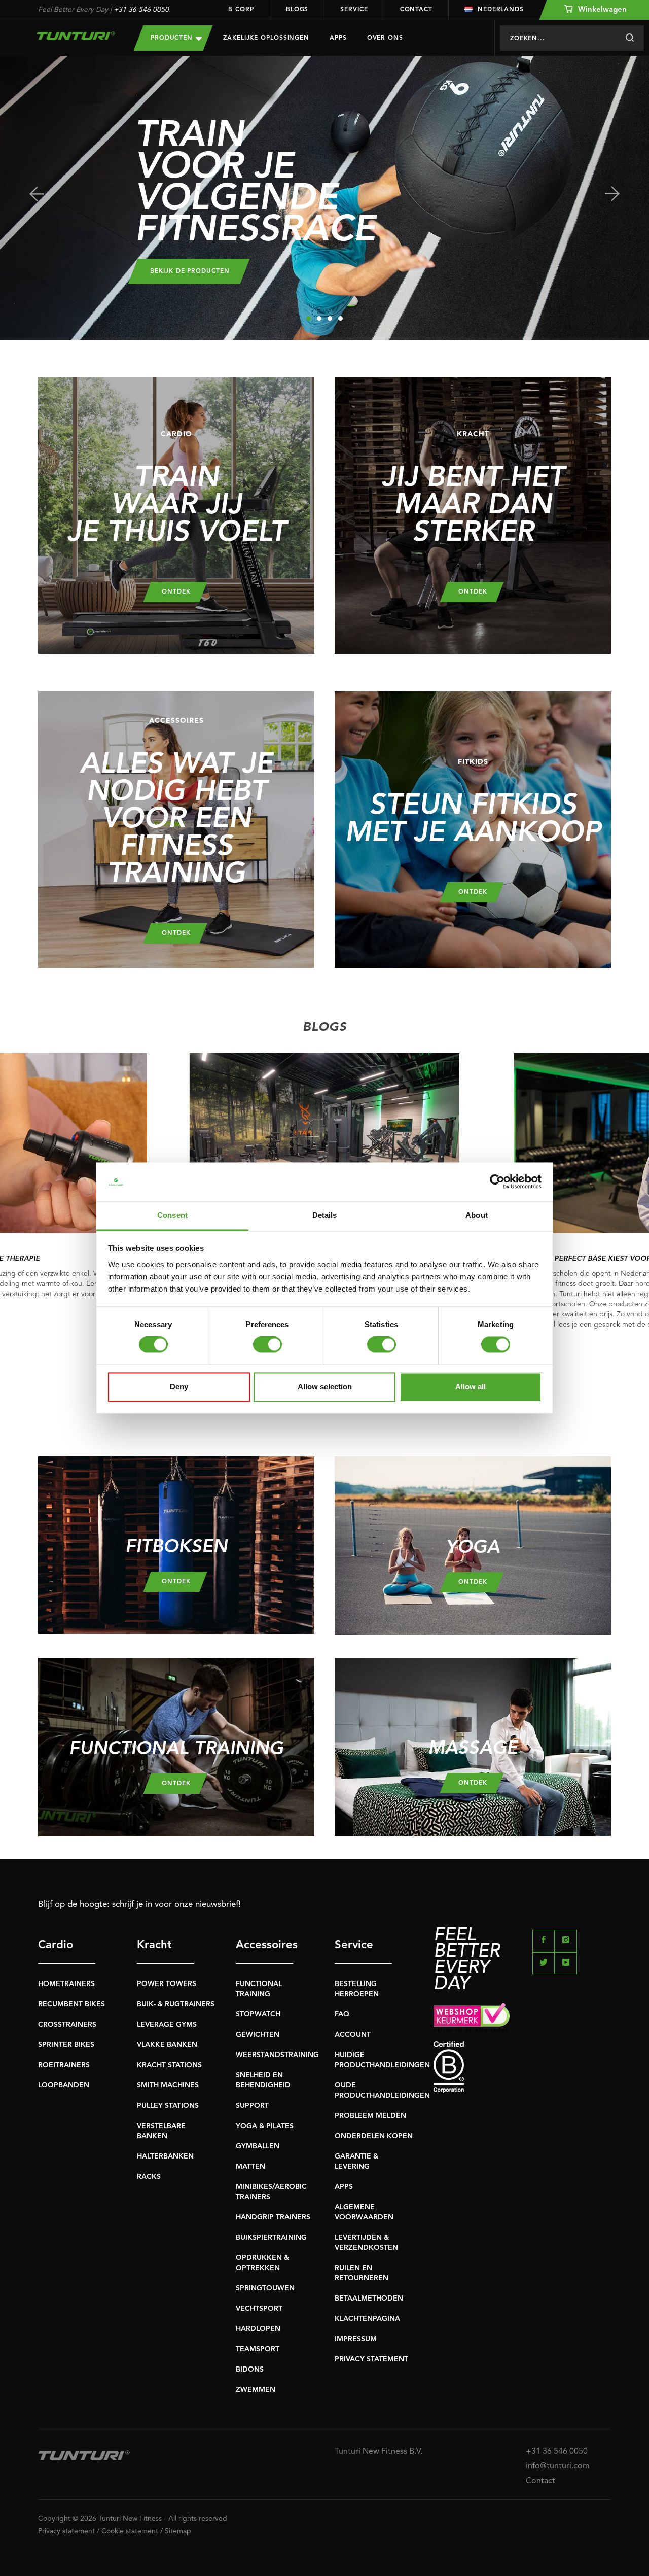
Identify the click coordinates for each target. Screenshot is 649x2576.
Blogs (297, 10)
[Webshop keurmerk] (522, 2017)
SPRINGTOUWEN (265, 2288)
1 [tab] (309, 318)
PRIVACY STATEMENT (371, 2359)
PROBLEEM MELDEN (370, 2116)
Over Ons (385, 38)
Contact (416, 10)
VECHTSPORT (259, 2309)
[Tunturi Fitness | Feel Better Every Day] (76, 36)
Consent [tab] (172, 1215)
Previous (37, 194)
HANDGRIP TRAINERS (273, 2217)
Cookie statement (130, 2531)
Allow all (471, 1387)
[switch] (267, 1345)
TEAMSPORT (258, 2349)
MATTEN (250, 2167)
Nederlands (501, 10)
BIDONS (250, 2370)
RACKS (149, 2177)
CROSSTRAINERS (67, 2025)
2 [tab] (319, 318)
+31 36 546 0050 (141, 10)
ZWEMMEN (256, 2390)
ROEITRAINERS (64, 2065)
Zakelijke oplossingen (266, 38)
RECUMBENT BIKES (71, 2004)
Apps (338, 38)
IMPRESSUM (356, 2339)
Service (354, 10)
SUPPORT (252, 2106)
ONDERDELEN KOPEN (374, 2136)
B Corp (241, 10)
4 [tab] (340, 318)
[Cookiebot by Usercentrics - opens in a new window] (497, 1182)
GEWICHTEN (258, 2035)
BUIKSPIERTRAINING (271, 2238)
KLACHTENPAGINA (367, 2319)
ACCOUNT (353, 2035)
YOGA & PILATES (265, 2126)
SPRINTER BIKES (66, 2045)
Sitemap (178, 2531)
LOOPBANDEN (64, 2085)
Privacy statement (66, 2531)
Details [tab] (325, 1215)
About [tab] (477, 1215)
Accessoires (264, 1945)
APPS (344, 2187)
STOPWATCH (258, 2014)
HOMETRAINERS (66, 1984)
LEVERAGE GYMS (167, 2025)
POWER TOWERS (167, 1984)
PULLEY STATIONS (168, 2106)
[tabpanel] (324, 198)
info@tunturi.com (558, 2466)
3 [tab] (330, 318)
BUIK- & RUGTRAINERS (176, 2004)
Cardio (56, 1945)
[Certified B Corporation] (522, 2067)
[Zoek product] (629, 38)
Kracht (154, 1945)
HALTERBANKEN (165, 2156)
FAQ (342, 2014)
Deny (179, 1387)
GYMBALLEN (258, 2146)
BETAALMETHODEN (369, 2299)
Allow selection (325, 1387)
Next (612, 194)
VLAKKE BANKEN (167, 2045)
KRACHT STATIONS (169, 2065)
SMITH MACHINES (168, 2085)
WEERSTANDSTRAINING (277, 2055)
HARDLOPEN (258, 2329)
